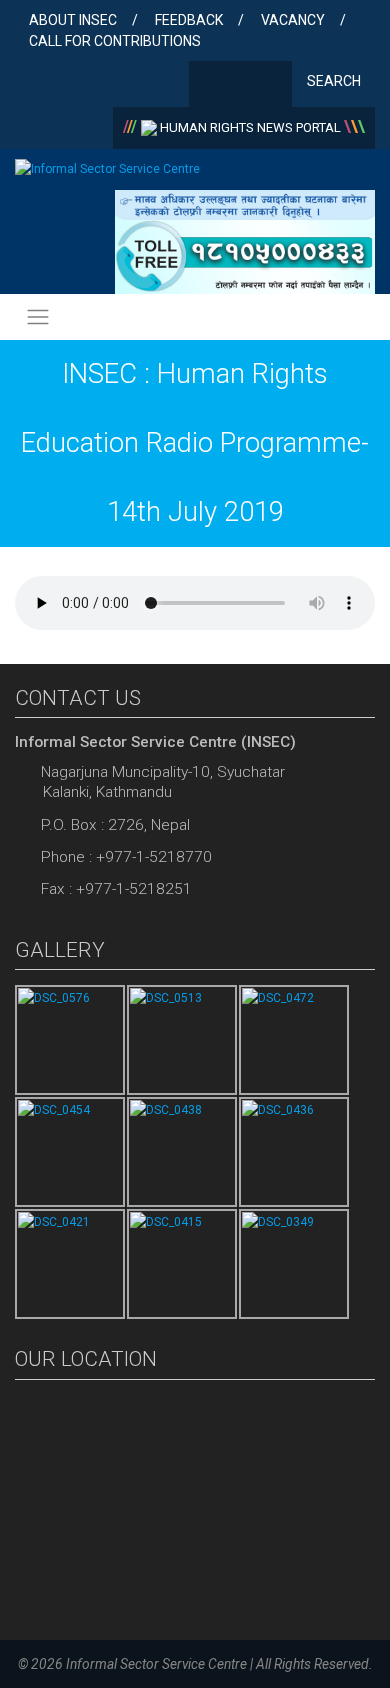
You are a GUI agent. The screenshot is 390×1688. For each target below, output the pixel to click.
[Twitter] (240, 86)
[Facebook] (208, 86)
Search (335, 81)
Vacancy (293, 20)
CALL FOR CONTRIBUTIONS (115, 41)
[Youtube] (272, 86)
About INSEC (73, 20)
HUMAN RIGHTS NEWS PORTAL (250, 127)
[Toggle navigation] (38, 317)
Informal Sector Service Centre (156, 1664)
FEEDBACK (189, 20)
